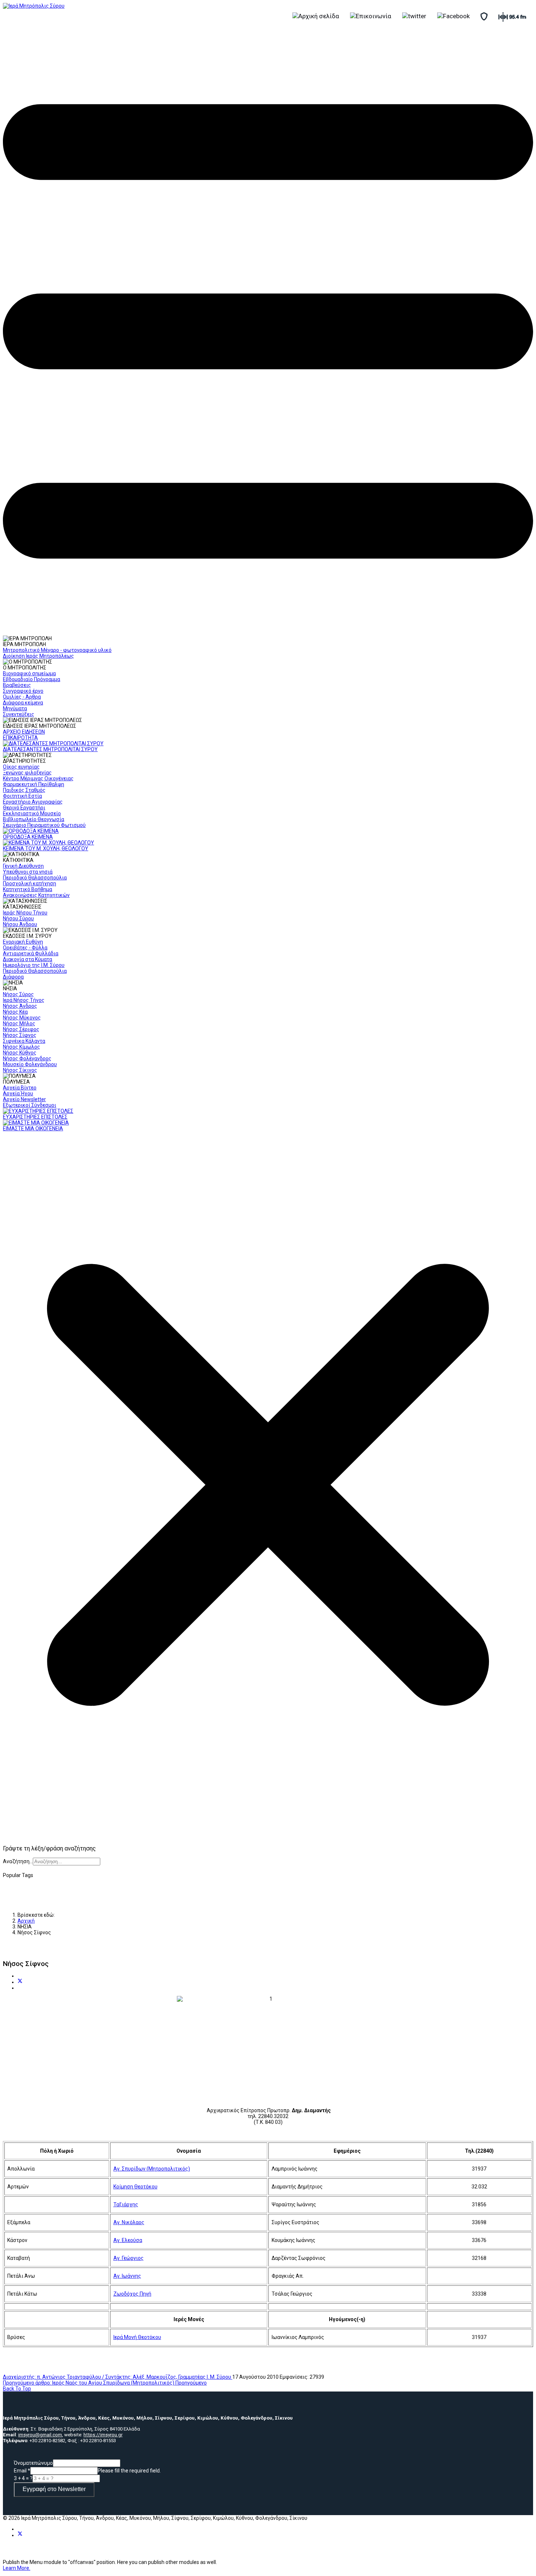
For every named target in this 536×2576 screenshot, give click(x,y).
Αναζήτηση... (18, 1861)
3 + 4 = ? (23, 2478)
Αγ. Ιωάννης (127, 2276)
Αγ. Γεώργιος (129, 2258)
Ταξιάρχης (126, 2204)
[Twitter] (20, 1982)
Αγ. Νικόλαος (129, 2222)
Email (22, 2471)
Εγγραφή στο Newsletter (54, 2489)
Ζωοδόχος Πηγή (132, 2294)
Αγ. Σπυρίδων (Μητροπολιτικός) (152, 2169)
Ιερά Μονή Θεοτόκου (137, 2337)
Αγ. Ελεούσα (128, 2240)
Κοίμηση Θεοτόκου (135, 2187)
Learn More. (17, 2568)
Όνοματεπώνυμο (33, 2463)
